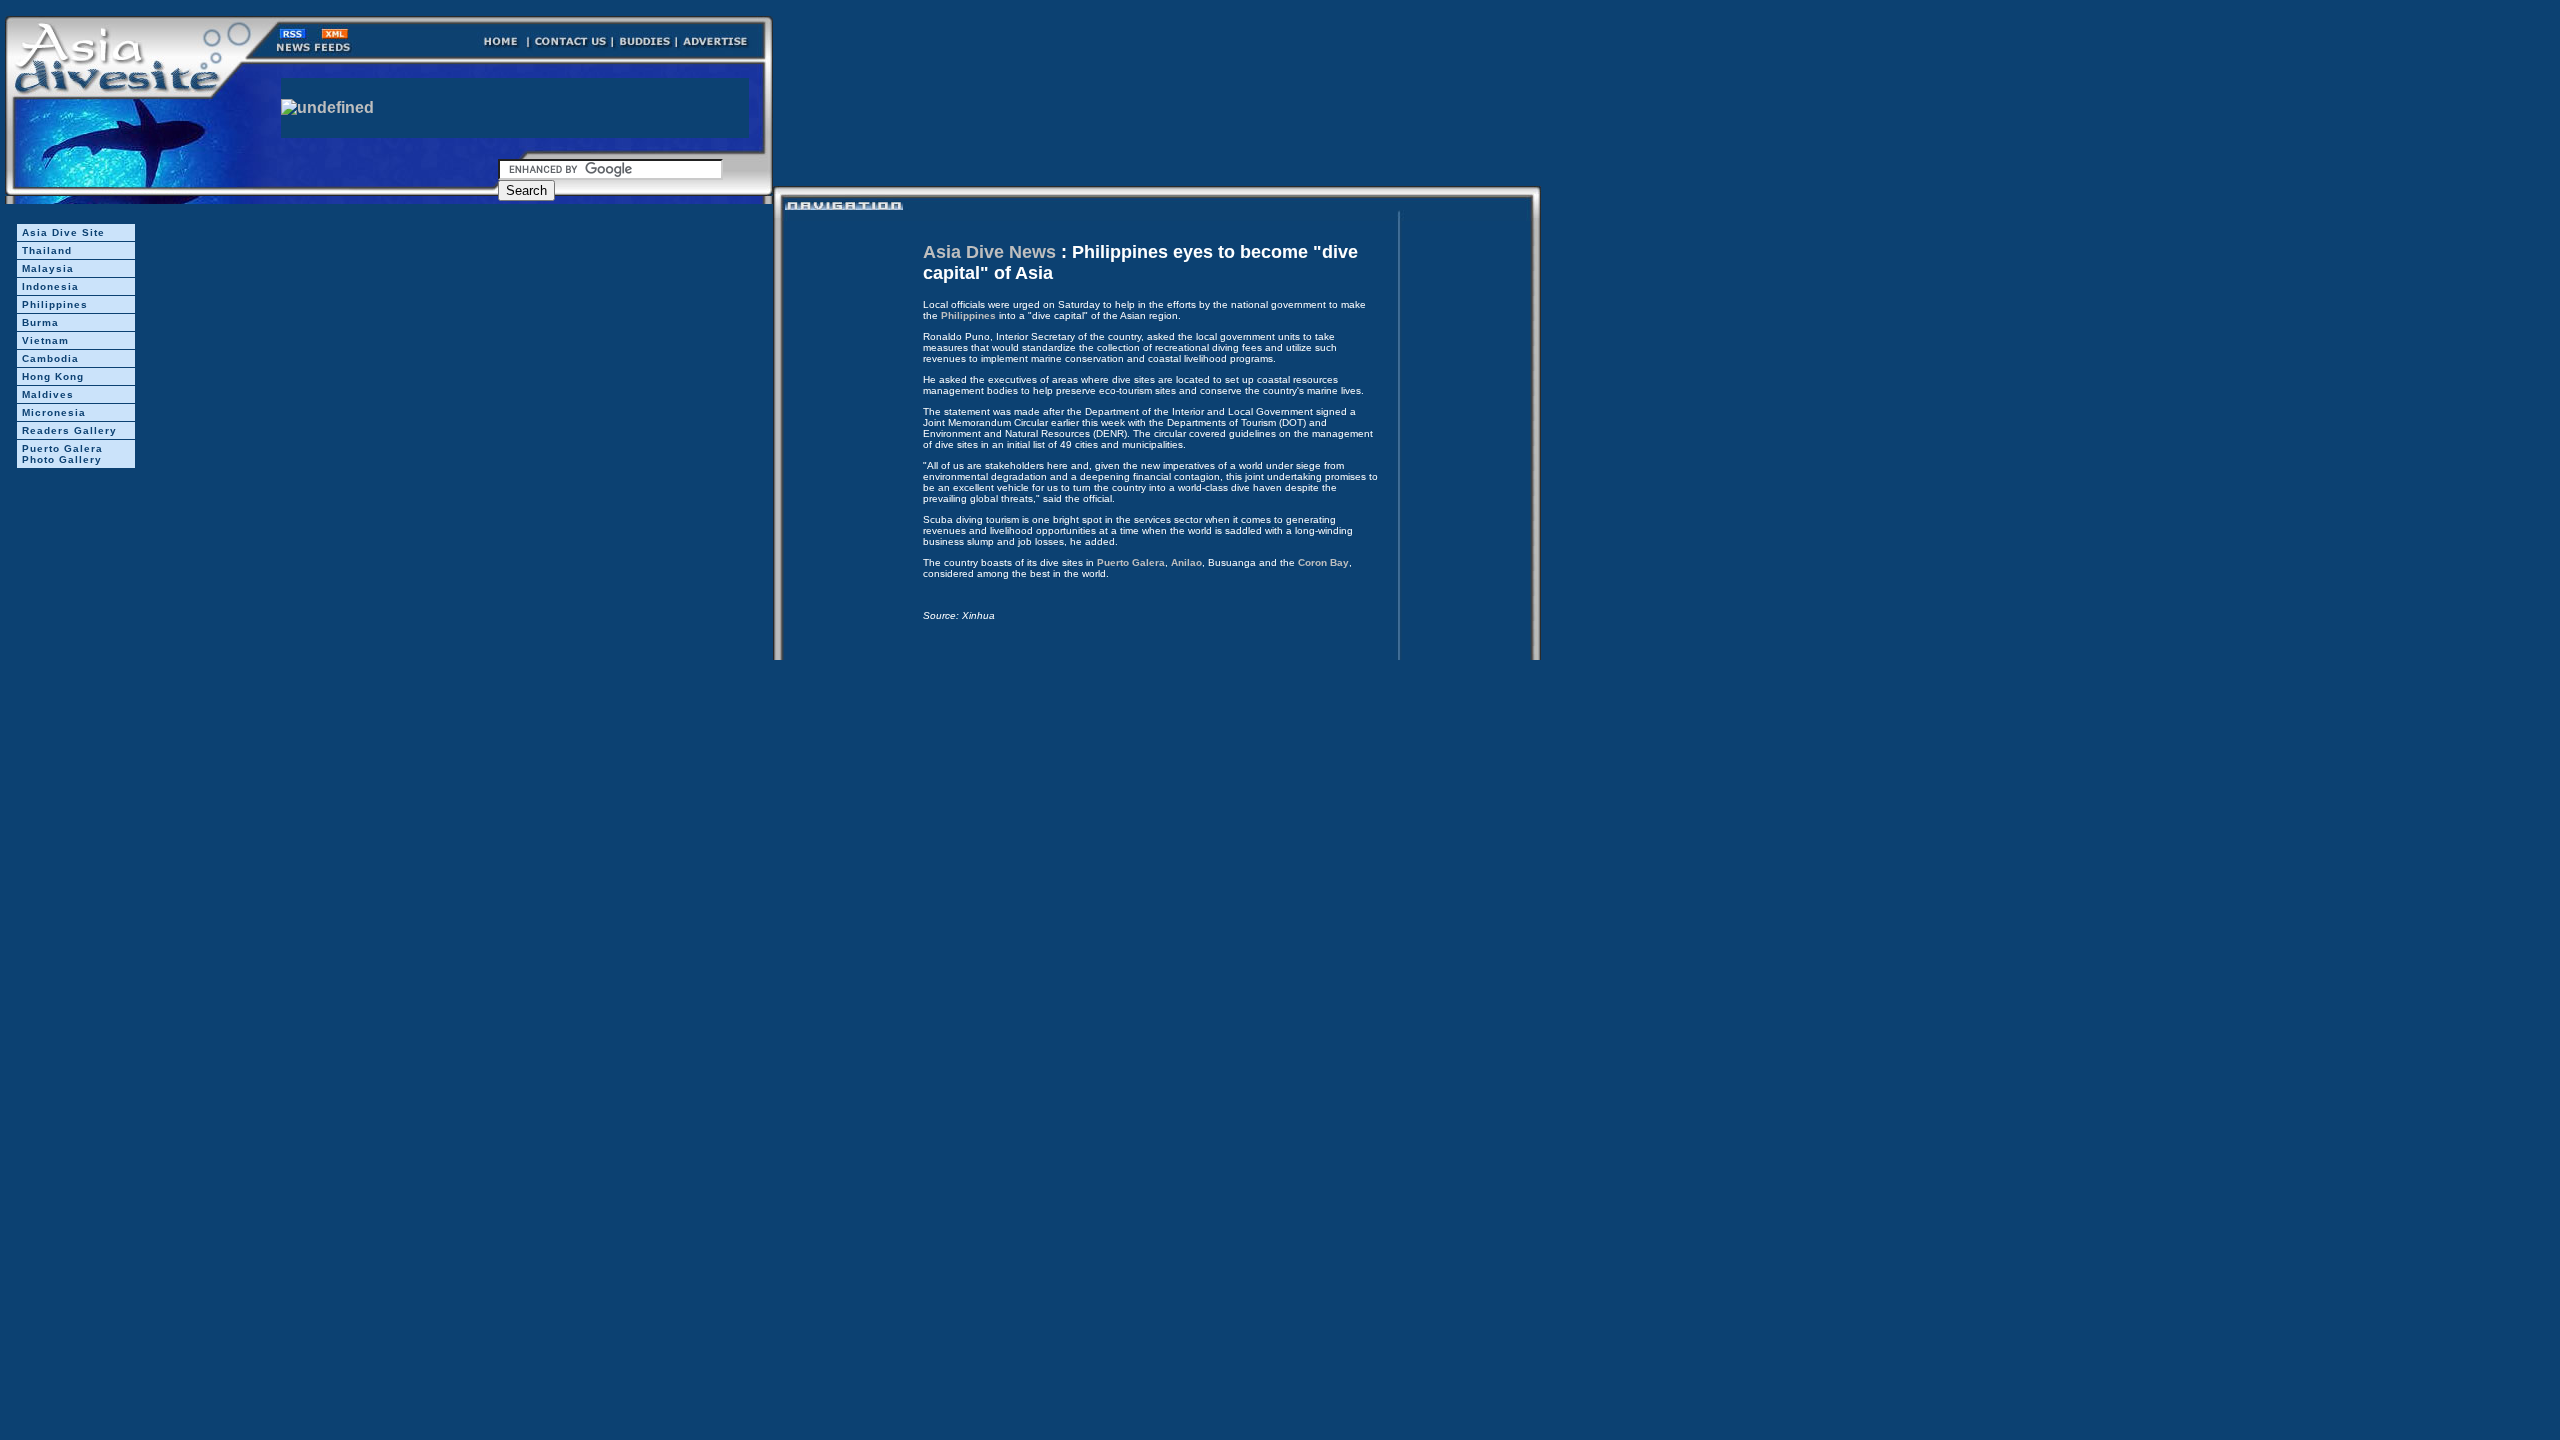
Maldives (48, 394)
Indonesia (50, 286)
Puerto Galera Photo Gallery (62, 454)
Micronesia (54, 412)
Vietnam (45, 340)
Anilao (1186, 562)
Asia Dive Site (63, 232)
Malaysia (48, 268)
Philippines (55, 304)
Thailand (47, 250)
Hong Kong (53, 376)
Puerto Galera (1131, 562)
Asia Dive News (989, 252)
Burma (40, 322)
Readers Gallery (69, 430)
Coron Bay (1323, 562)
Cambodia (50, 358)
